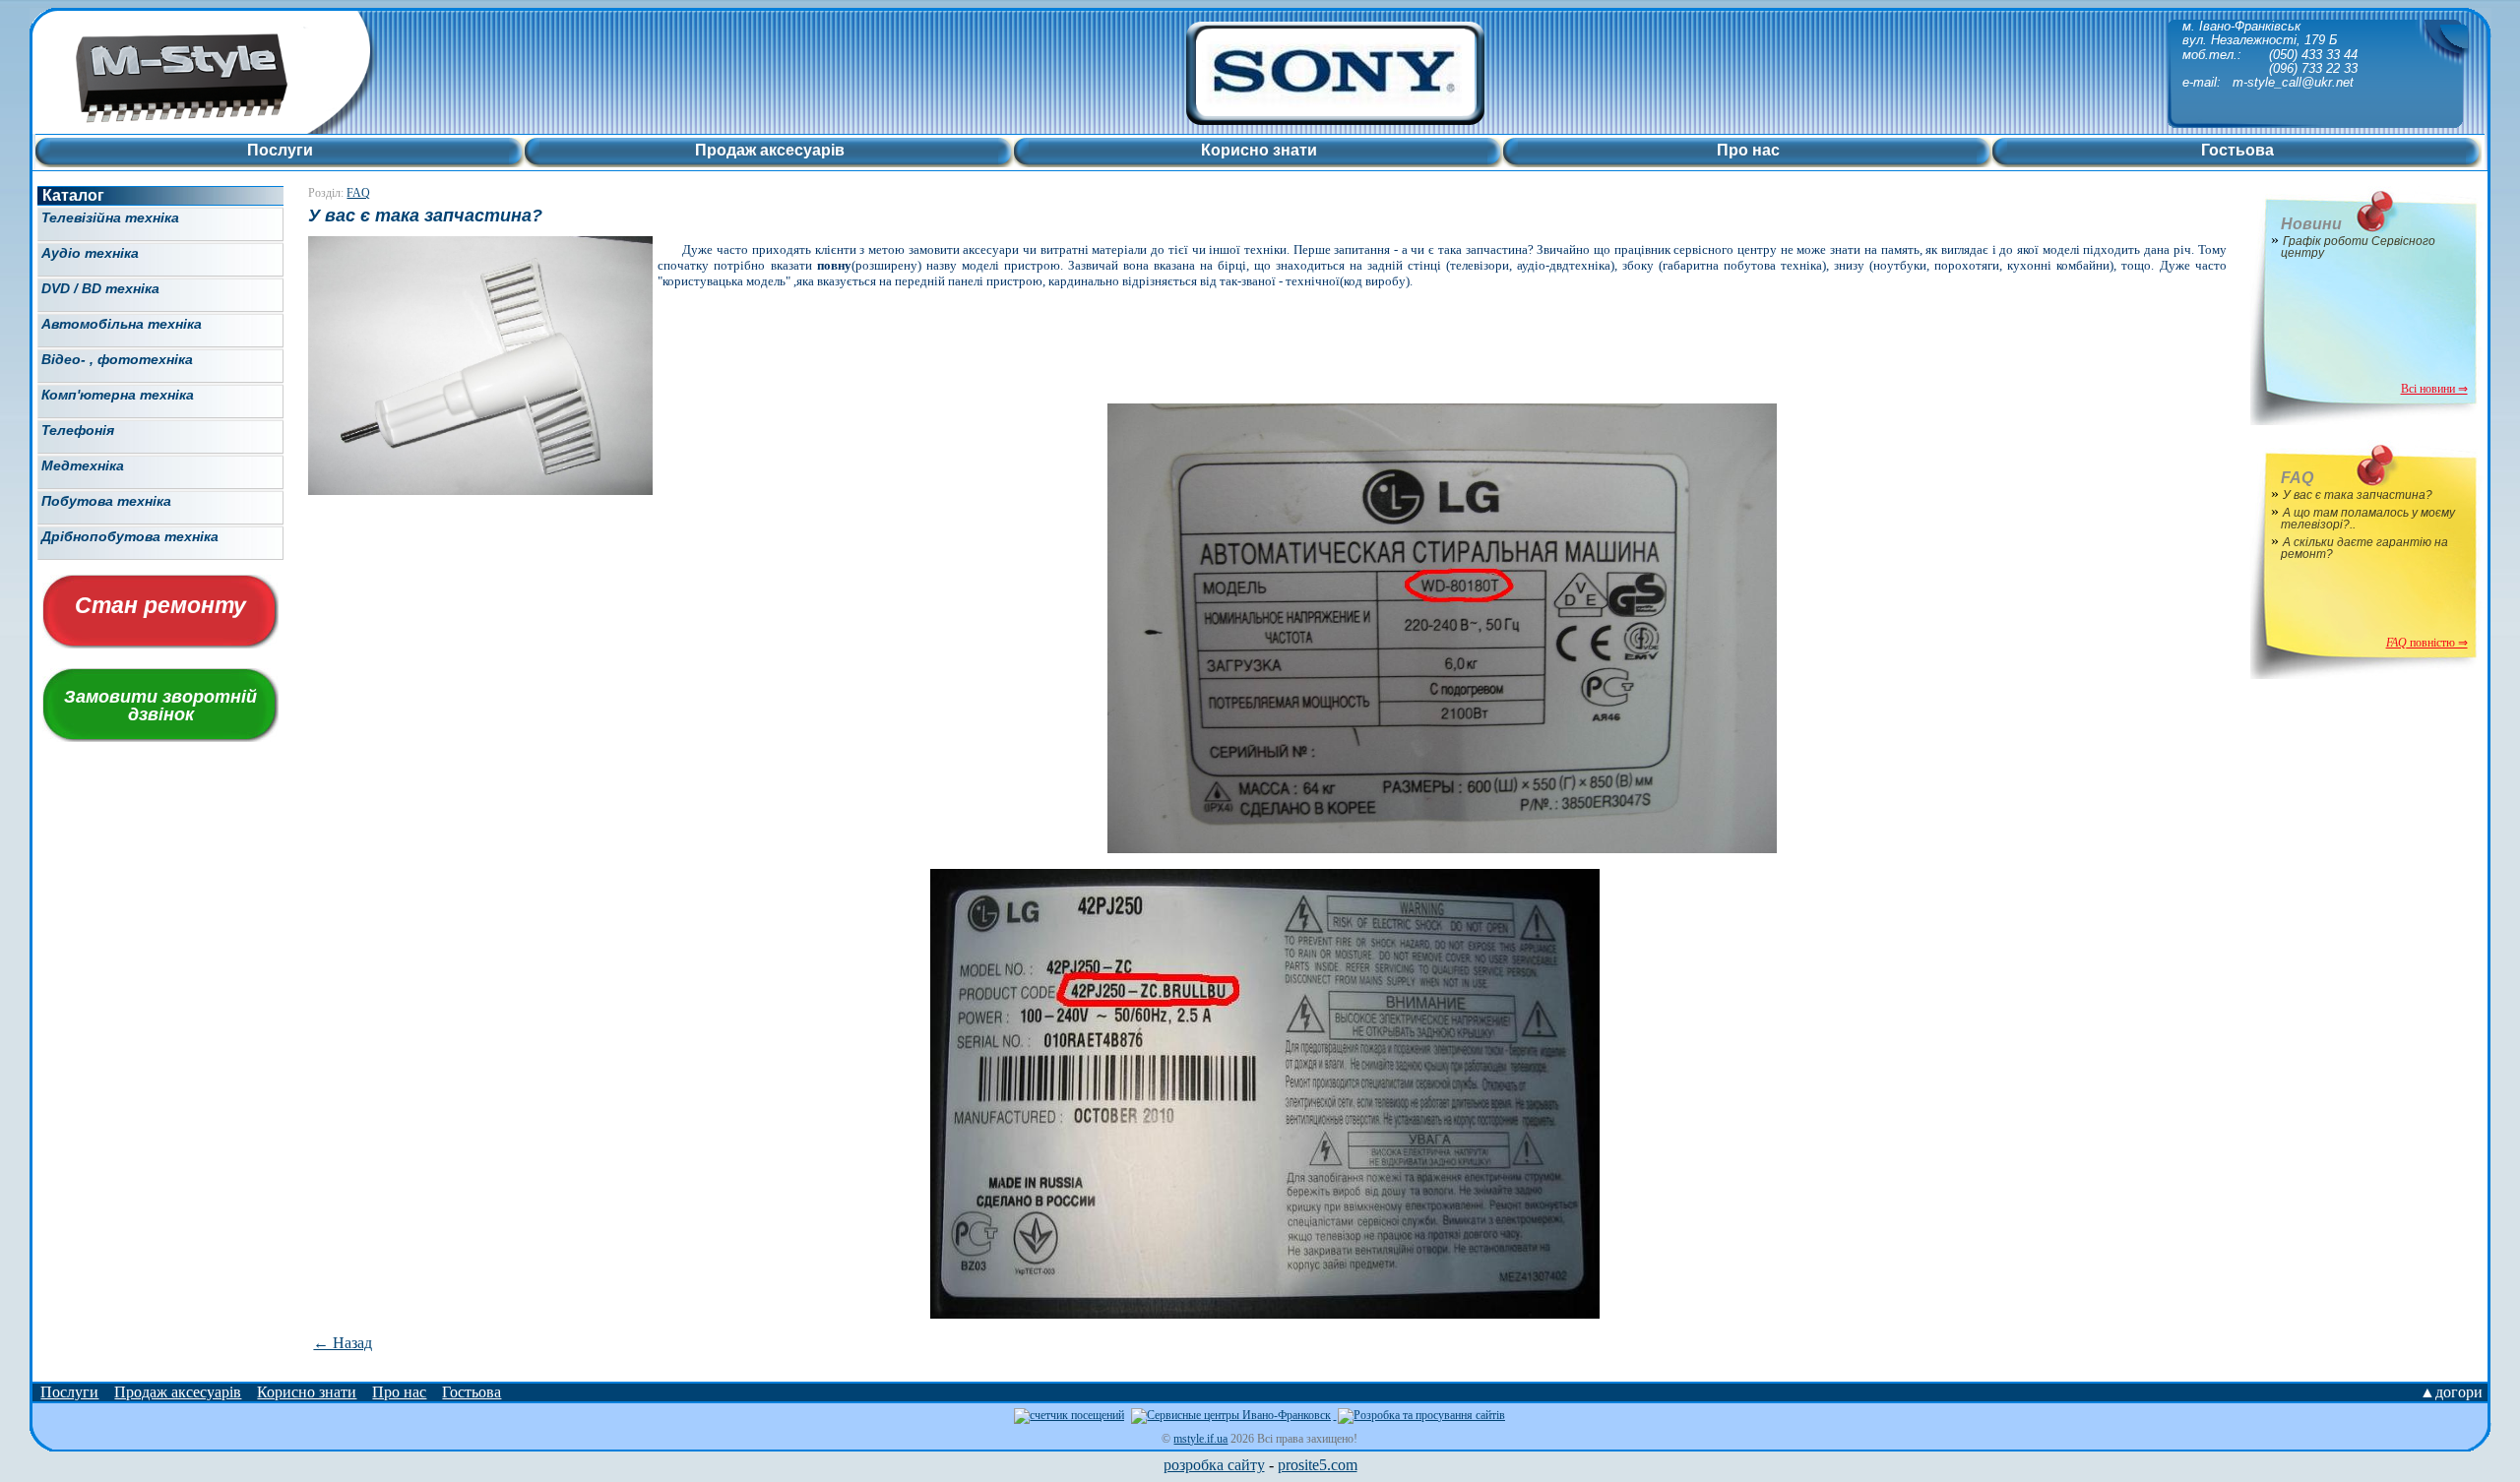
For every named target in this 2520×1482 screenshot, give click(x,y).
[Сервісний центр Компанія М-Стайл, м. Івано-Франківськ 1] (272, 128)
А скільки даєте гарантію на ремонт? (2364, 548)
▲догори (2451, 1392)
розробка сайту (1214, 1465)
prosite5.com (1318, 1465)
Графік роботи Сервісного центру (2358, 247)
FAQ (358, 193)
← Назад (343, 1343)
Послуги (69, 1392)
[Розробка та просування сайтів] (1420, 1415)
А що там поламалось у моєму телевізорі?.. (2368, 519)
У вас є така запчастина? (2358, 495)
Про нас (399, 1392)
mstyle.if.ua (1200, 1439)
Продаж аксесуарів (178, 1392)
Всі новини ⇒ (2434, 389)
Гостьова (472, 1392)
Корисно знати (307, 1392)
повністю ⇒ (2427, 643)
